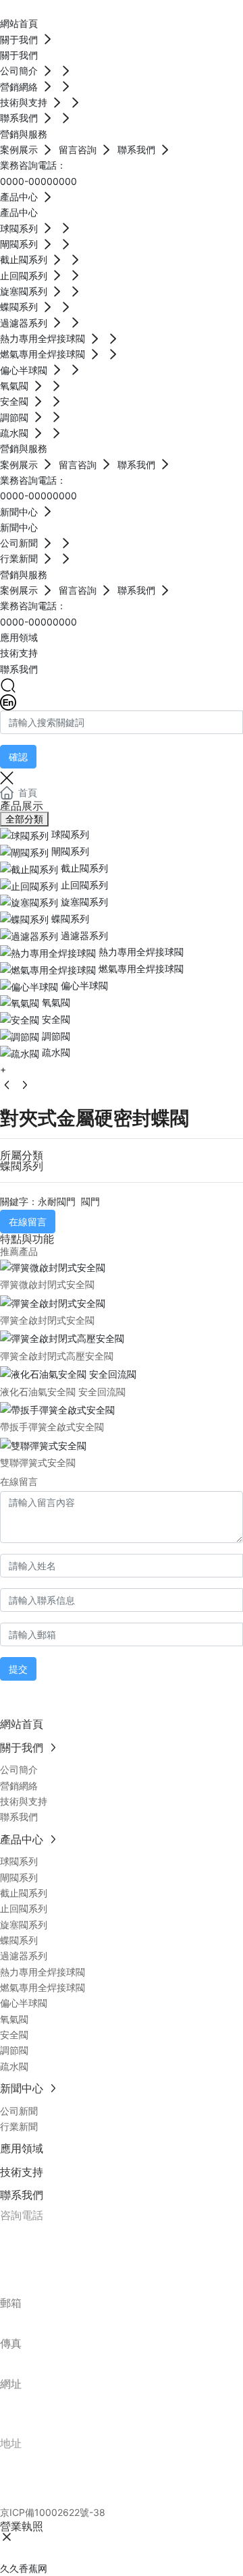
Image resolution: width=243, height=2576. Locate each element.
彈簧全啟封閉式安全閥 (47, 1320)
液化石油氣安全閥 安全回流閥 (63, 1392)
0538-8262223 (78, 2253)
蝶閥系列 (22, 1166)
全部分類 (24, 819)
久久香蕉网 (24, 2568)
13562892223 (71, 2233)
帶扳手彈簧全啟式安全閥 (52, 1427)
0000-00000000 (38, 181)
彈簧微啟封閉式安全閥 (47, 1284)
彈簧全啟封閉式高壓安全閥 (57, 1356)
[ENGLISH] (8, 701)
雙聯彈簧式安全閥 (38, 1462)
